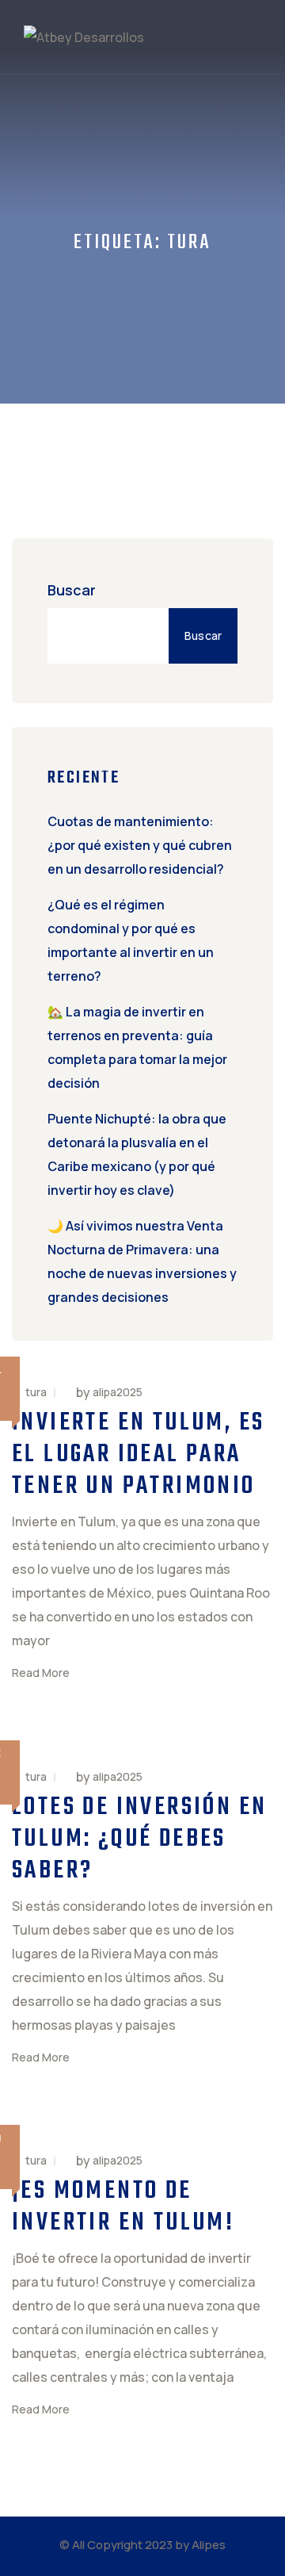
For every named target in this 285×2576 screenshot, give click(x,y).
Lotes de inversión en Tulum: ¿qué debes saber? (139, 1839)
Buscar (72, 590)
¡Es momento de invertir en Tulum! (123, 2207)
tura (36, 1392)
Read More (41, 1673)
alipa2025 (118, 1392)
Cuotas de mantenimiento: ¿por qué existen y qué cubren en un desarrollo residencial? (140, 845)
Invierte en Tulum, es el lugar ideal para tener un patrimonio (138, 1455)
